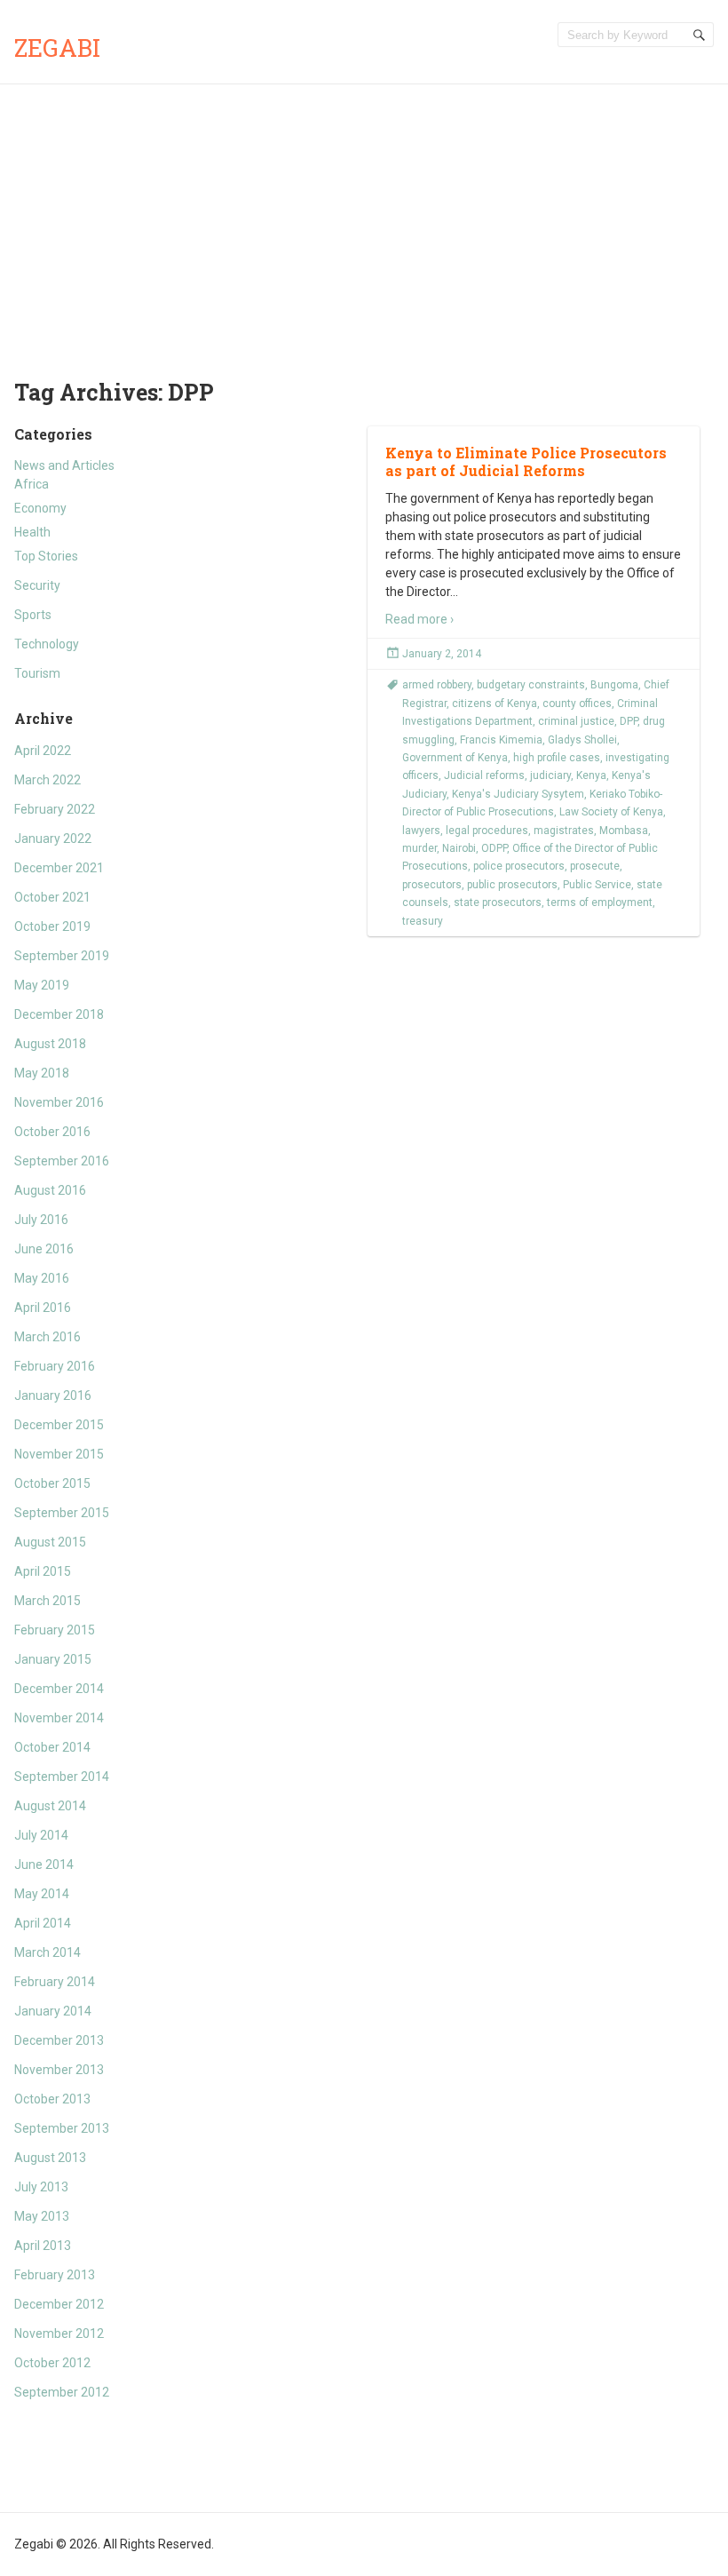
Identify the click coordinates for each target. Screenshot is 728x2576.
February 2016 (55, 1366)
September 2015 (62, 1513)
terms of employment (600, 902)
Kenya (591, 775)
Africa (32, 484)
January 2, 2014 (442, 654)
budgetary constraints (531, 685)
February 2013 (55, 2275)
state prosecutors (498, 902)
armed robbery (437, 685)
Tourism (37, 673)
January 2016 (53, 1395)
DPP (629, 721)
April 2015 (43, 1571)
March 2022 (47, 780)
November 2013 (59, 2070)
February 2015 (55, 1630)
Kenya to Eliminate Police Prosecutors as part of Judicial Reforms (526, 462)
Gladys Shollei (582, 740)
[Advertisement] (364, 218)
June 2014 (44, 1864)
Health (32, 532)
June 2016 (44, 1249)
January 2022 (53, 839)
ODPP (494, 848)
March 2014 (47, 1952)
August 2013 (50, 2158)
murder (419, 848)
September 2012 (62, 2392)
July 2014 (41, 1835)
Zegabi (57, 48)
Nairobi (459, 848)
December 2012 (59, 2304)
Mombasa (624, 831)
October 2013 (52, 2099)
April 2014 (43, 1923)
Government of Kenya (455, 758)
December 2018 (59, 1014)
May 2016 (42, 1278)
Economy (40, 508)
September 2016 (62, 1161)
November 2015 (59, 1454)
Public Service (597, 885)
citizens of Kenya (495, 704)
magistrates (564, 831)
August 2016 (50, 1190)
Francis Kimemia (501, 740)
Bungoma (614, 685)
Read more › (419, 619)
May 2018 (42, 1073)
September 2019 (62, 956)
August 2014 (50, 1806)
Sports (33, 615)
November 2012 (59, 2334)
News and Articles (64, 465)
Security (37, 585)
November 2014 (59, 1718)
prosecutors (432, 885)
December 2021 (59, 868)
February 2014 (55, 1982)
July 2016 (41, 1220)
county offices (577, 704)
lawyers (421, 831)
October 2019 (52, 926)
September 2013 (62, 2128)
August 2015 (50, 1542)
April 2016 (43, 1308)
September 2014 (62, 1777)
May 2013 (42, 2216)
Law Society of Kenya (611, 812)
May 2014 (42, 1894)
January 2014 (53, 2011)
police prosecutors (519, 866)
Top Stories (46, 556)
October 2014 (52, 1747)
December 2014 (59, 1689)
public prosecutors (512, 885)
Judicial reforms (484, 775)
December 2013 (59, 2040)
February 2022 (55, 809)
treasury (423, 921)
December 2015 (59, 1425)
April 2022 (43, 751)
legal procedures (487, 831)
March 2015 (47, 1601)
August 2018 (50, 1044)
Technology (47, 644)
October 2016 (52, 1132)
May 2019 (42, 985)
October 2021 (52, 897)
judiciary (550, 775)
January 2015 (53, 1659)
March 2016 (47, 1337)
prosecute (595, 866)
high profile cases (557, 758)
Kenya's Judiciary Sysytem (518, 794)
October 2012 (52, 2363)
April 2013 (43, 2246)
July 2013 (41, 2187)
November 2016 (59, 1102)
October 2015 (52, 1483)
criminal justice (576, 721)
